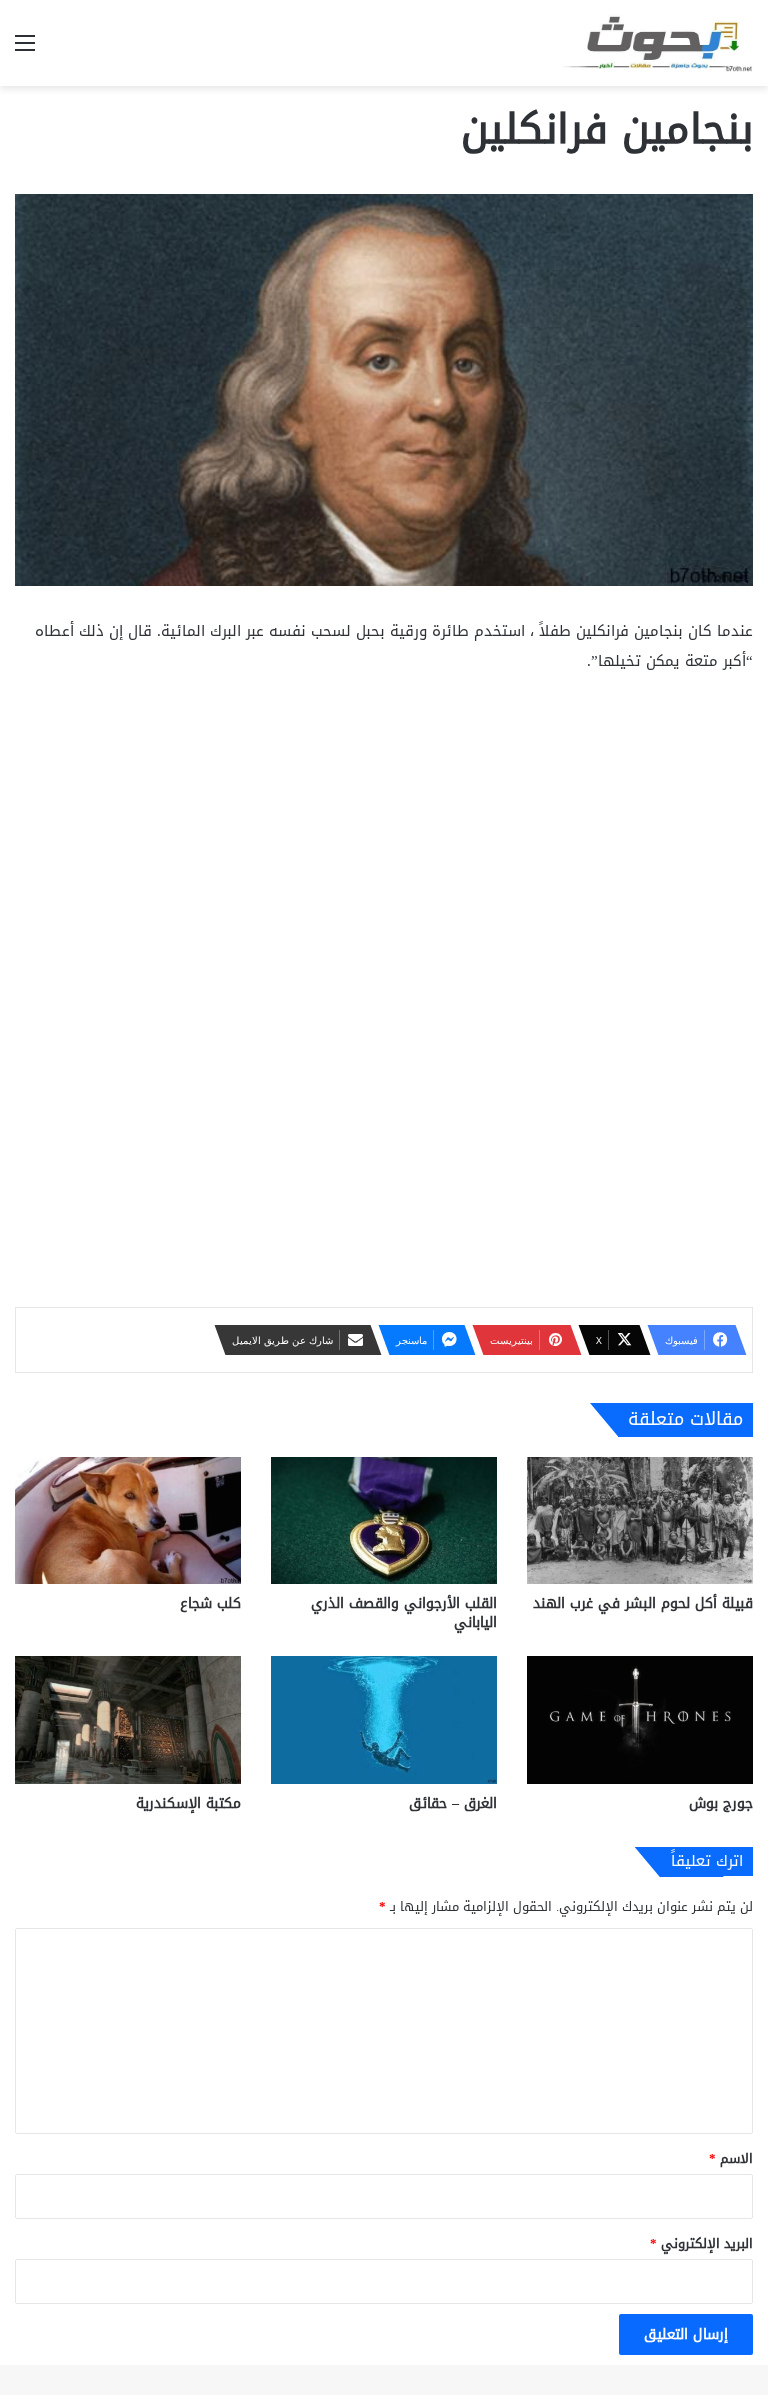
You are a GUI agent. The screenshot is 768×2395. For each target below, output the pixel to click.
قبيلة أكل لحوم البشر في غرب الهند (643, 1603)
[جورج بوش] (640, 1719)
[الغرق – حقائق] (384, 1719)
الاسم (731, 2158)
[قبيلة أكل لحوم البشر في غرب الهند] (640, 1520)
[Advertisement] (384, 841)
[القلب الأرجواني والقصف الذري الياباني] (384, 1520)
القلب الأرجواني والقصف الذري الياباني (404, 1613)
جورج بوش (721, 1803)
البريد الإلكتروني (701, 2243)
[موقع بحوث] (658, 43)
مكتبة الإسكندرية (188, 1803)
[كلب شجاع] (128, 1520)
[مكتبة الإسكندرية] (128, 1719)
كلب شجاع (210, 1603)
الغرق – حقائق (453, 1803)
